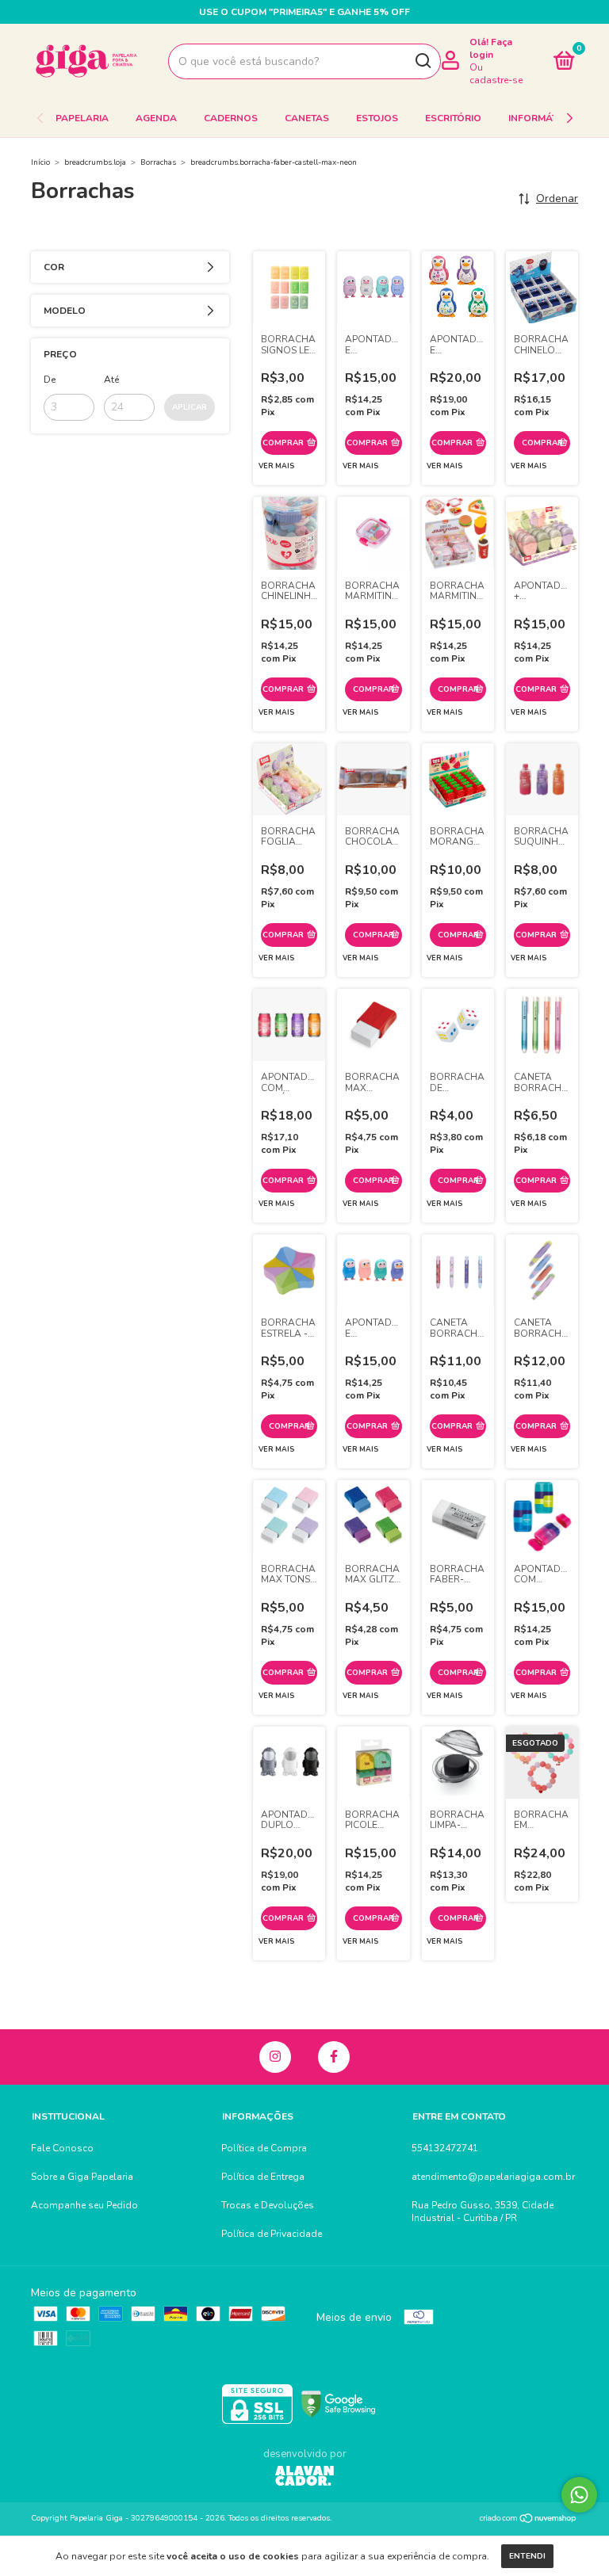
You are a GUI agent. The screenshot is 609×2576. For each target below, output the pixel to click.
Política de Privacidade (272, 2234)
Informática (541, 118)
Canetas (307, 118)
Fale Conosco (62, 2148)
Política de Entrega (263, 2177)
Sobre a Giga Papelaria (82, 2177)
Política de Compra (264, 2148)
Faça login (491, 48)
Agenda (156, 118)
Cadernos (231, 118)
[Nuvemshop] (529, 2520)
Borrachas (158, 162)
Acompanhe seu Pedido (84, 2205)
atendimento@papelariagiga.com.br (493, 2177)
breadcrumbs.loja (95, 162)
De (50, 380)
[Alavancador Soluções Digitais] (304, 2478)
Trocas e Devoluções (268, 2205)
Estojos (377, 118)
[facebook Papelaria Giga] (334, 2057)
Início (40, 162)
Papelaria (82, 118)
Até (111, 380)
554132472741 (445, 2148)
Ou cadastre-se (496, 74)
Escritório (453, 118)
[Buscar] (422, 61)
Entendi (527, 2556)
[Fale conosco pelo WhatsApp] (579, 2495)
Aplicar (190, 407)
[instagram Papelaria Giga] (275, 2057)
